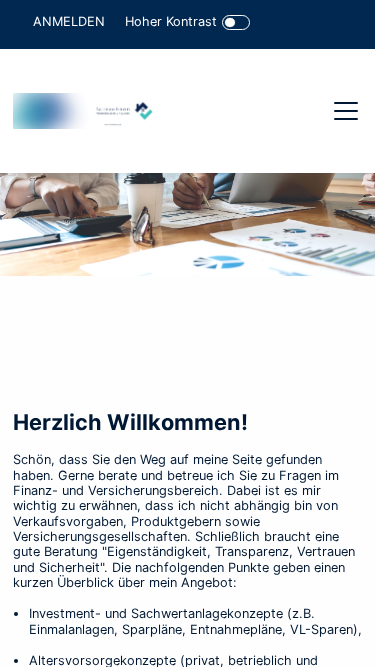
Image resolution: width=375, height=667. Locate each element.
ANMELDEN (69, 21)
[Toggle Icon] (236, 22)
